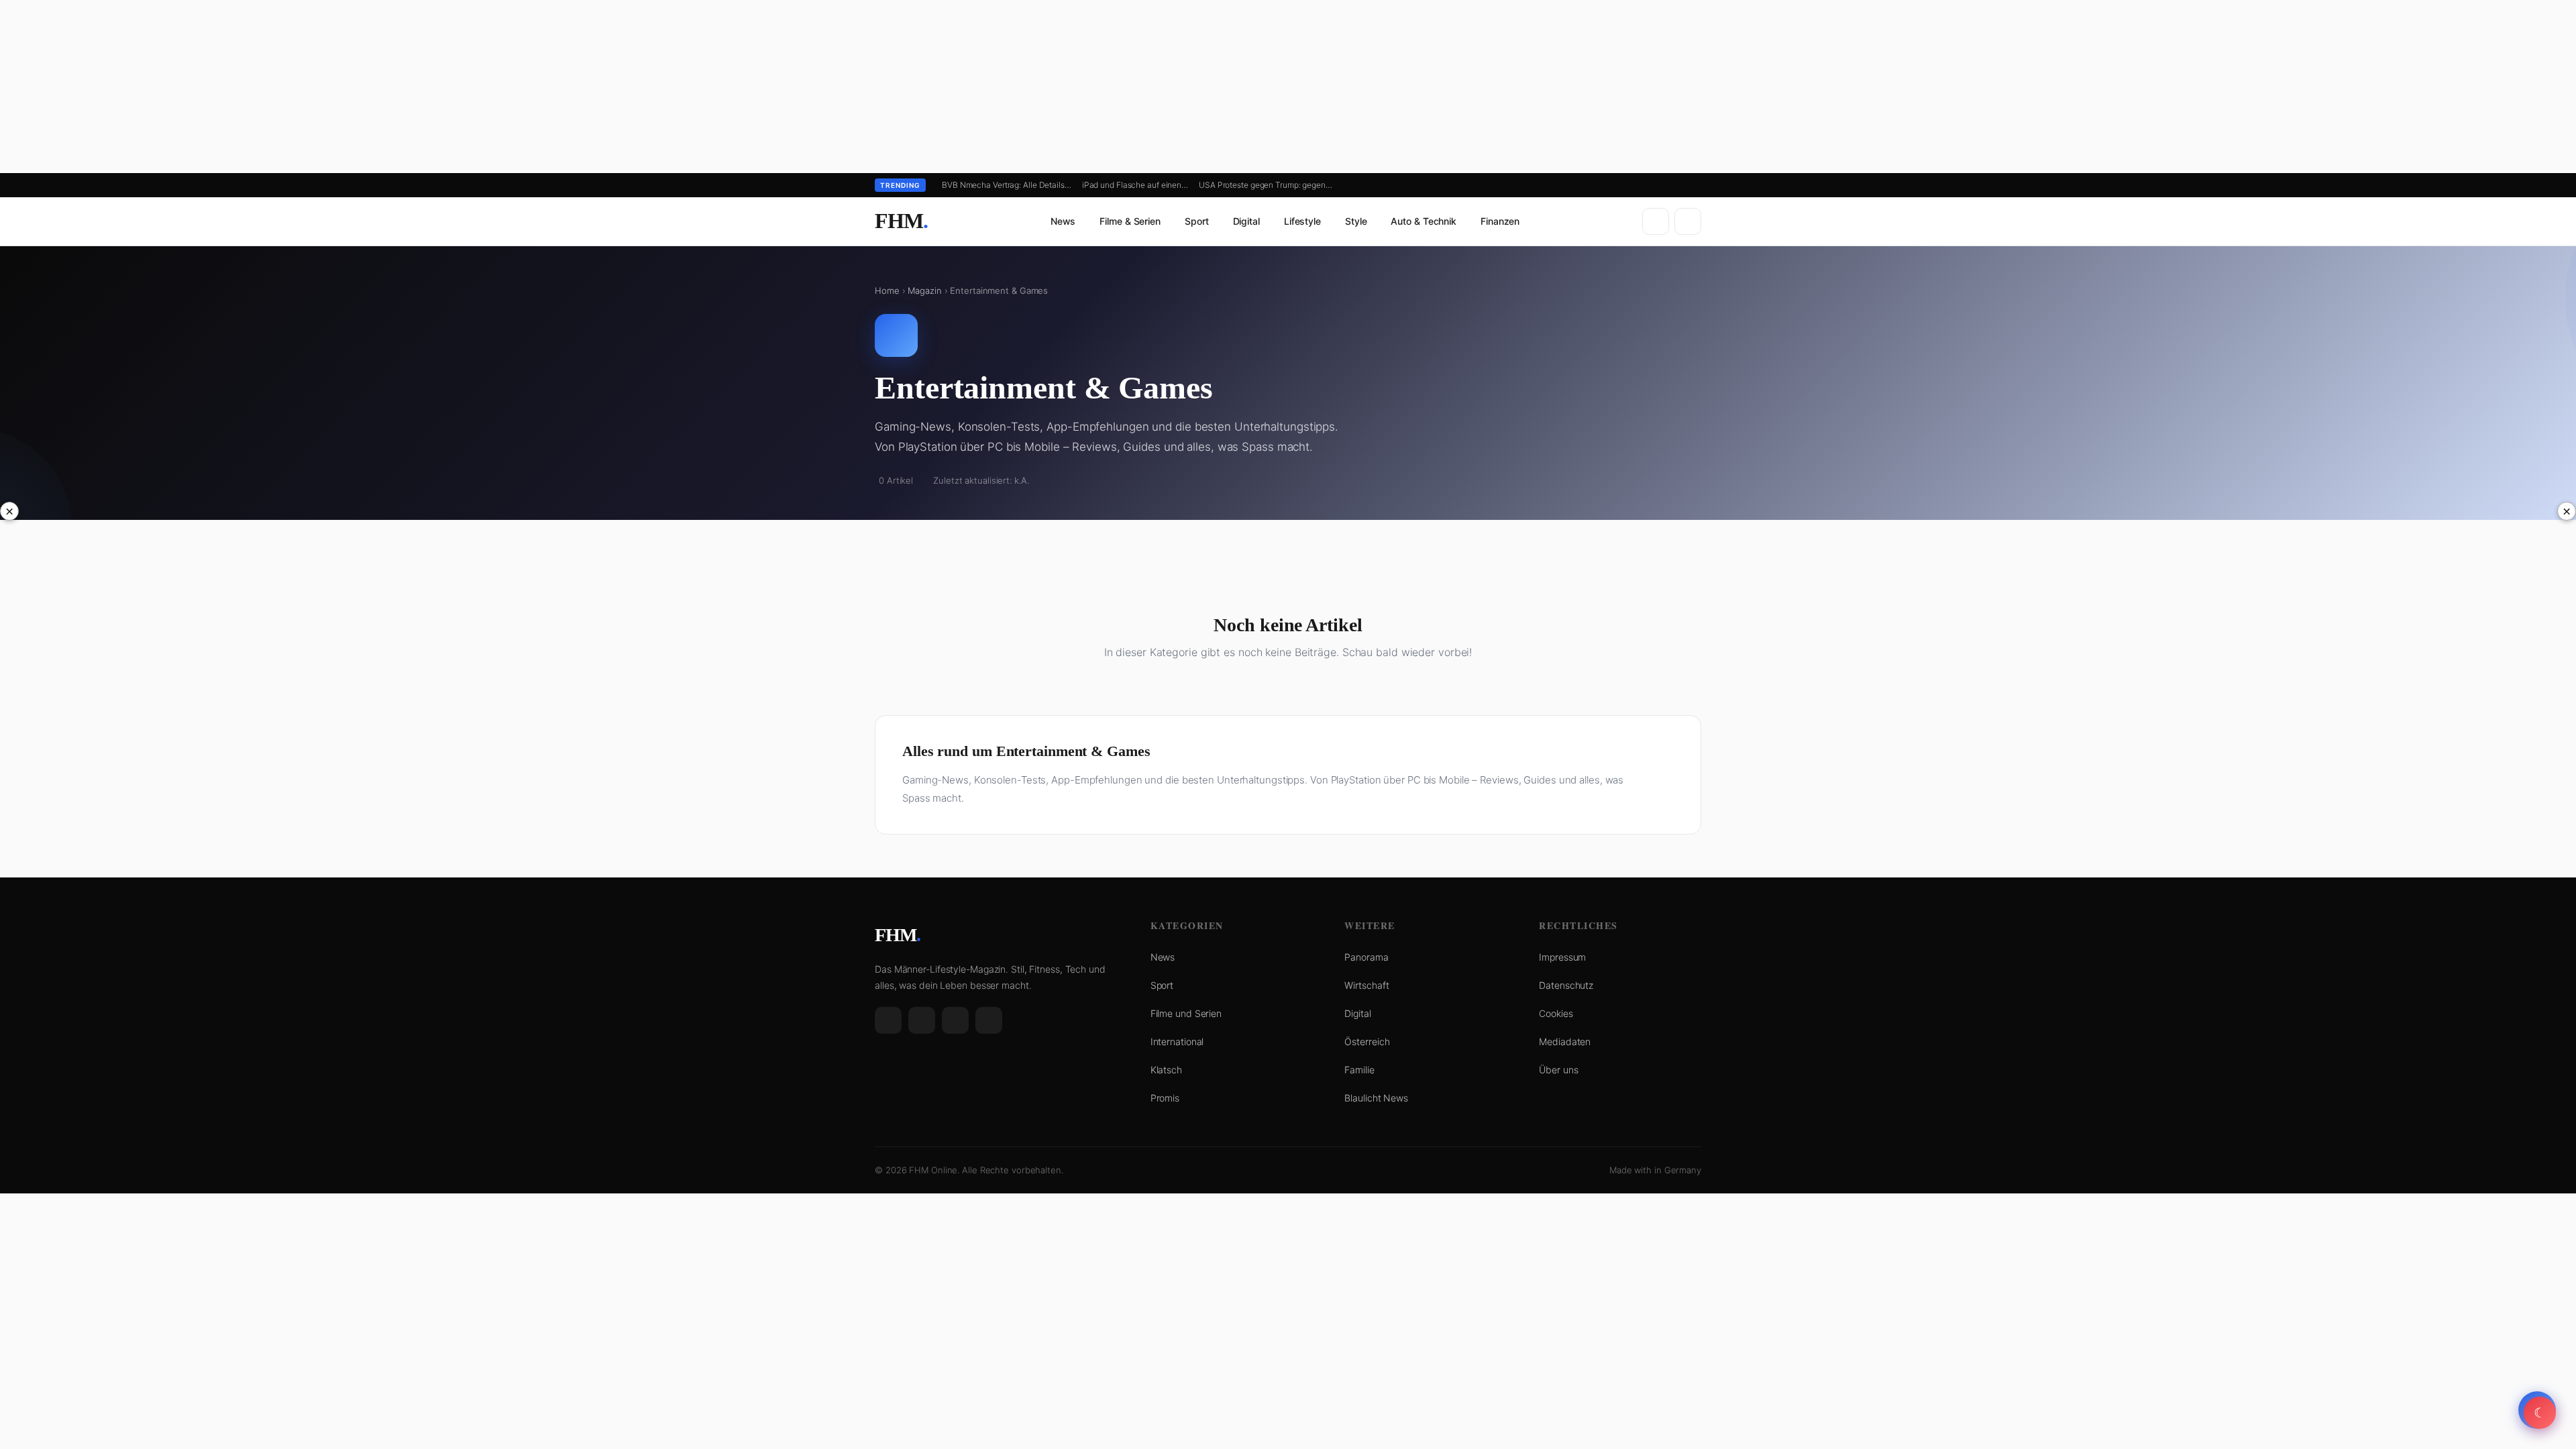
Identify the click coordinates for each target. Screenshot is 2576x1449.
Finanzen (1500, 221)
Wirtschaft (1366, 985)
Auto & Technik (1424, 221)
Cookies (1556, 1013)
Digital (1246, 221)
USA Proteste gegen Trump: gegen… (1266, 185)
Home (887, 290)
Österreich (1367, 1041)
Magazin (924, 290)
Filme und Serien (1186, 1013)
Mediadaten (1565, 1041)
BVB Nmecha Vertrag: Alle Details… (1007, 185)
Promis (1165, 1098)
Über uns (1558, 1070)
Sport (1197, 221)
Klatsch (1166, 1070)
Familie (1359, 1070)
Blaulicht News (1376, 1098)
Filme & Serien (1130, 221)
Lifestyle (1302, 221)
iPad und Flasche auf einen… (1135, 185)
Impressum (1562, 957)
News (1063, 221)
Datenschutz (1566, 985)
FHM (901, 221)
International (1177, 1041)
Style (1356, 221)
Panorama (1366, 957)
